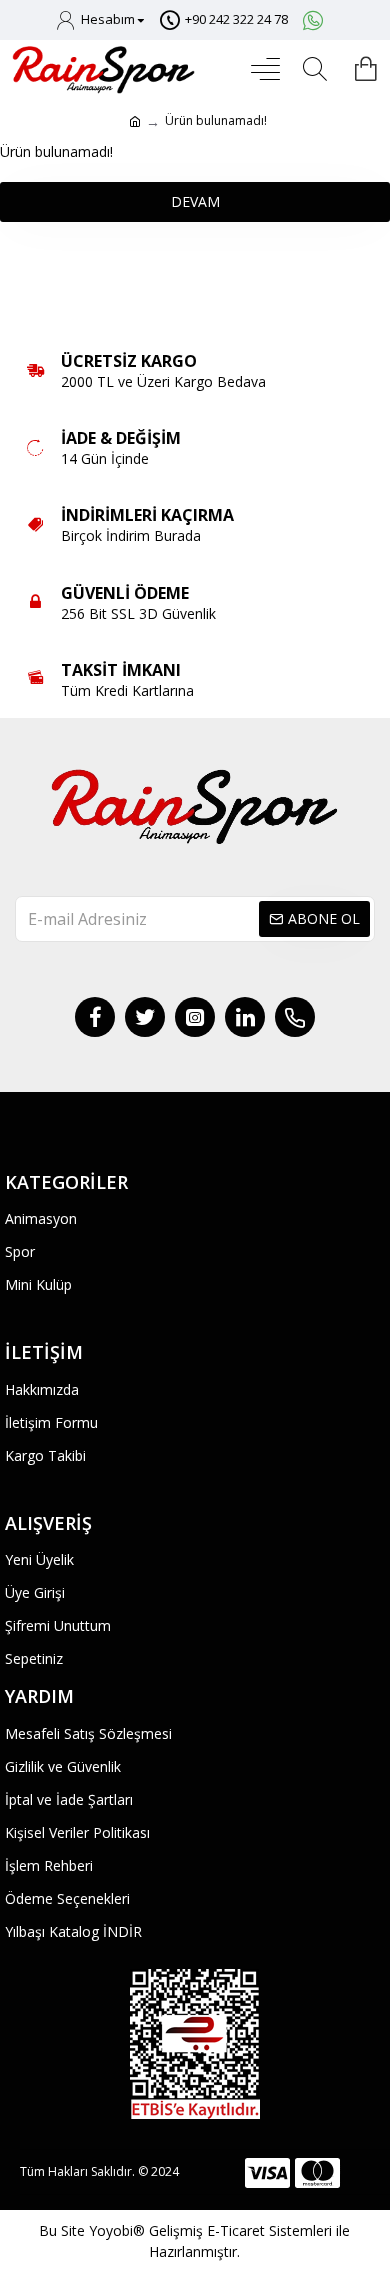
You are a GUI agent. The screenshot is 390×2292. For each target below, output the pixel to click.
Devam (195, 201)
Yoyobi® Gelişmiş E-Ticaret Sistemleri (210, 2230)
